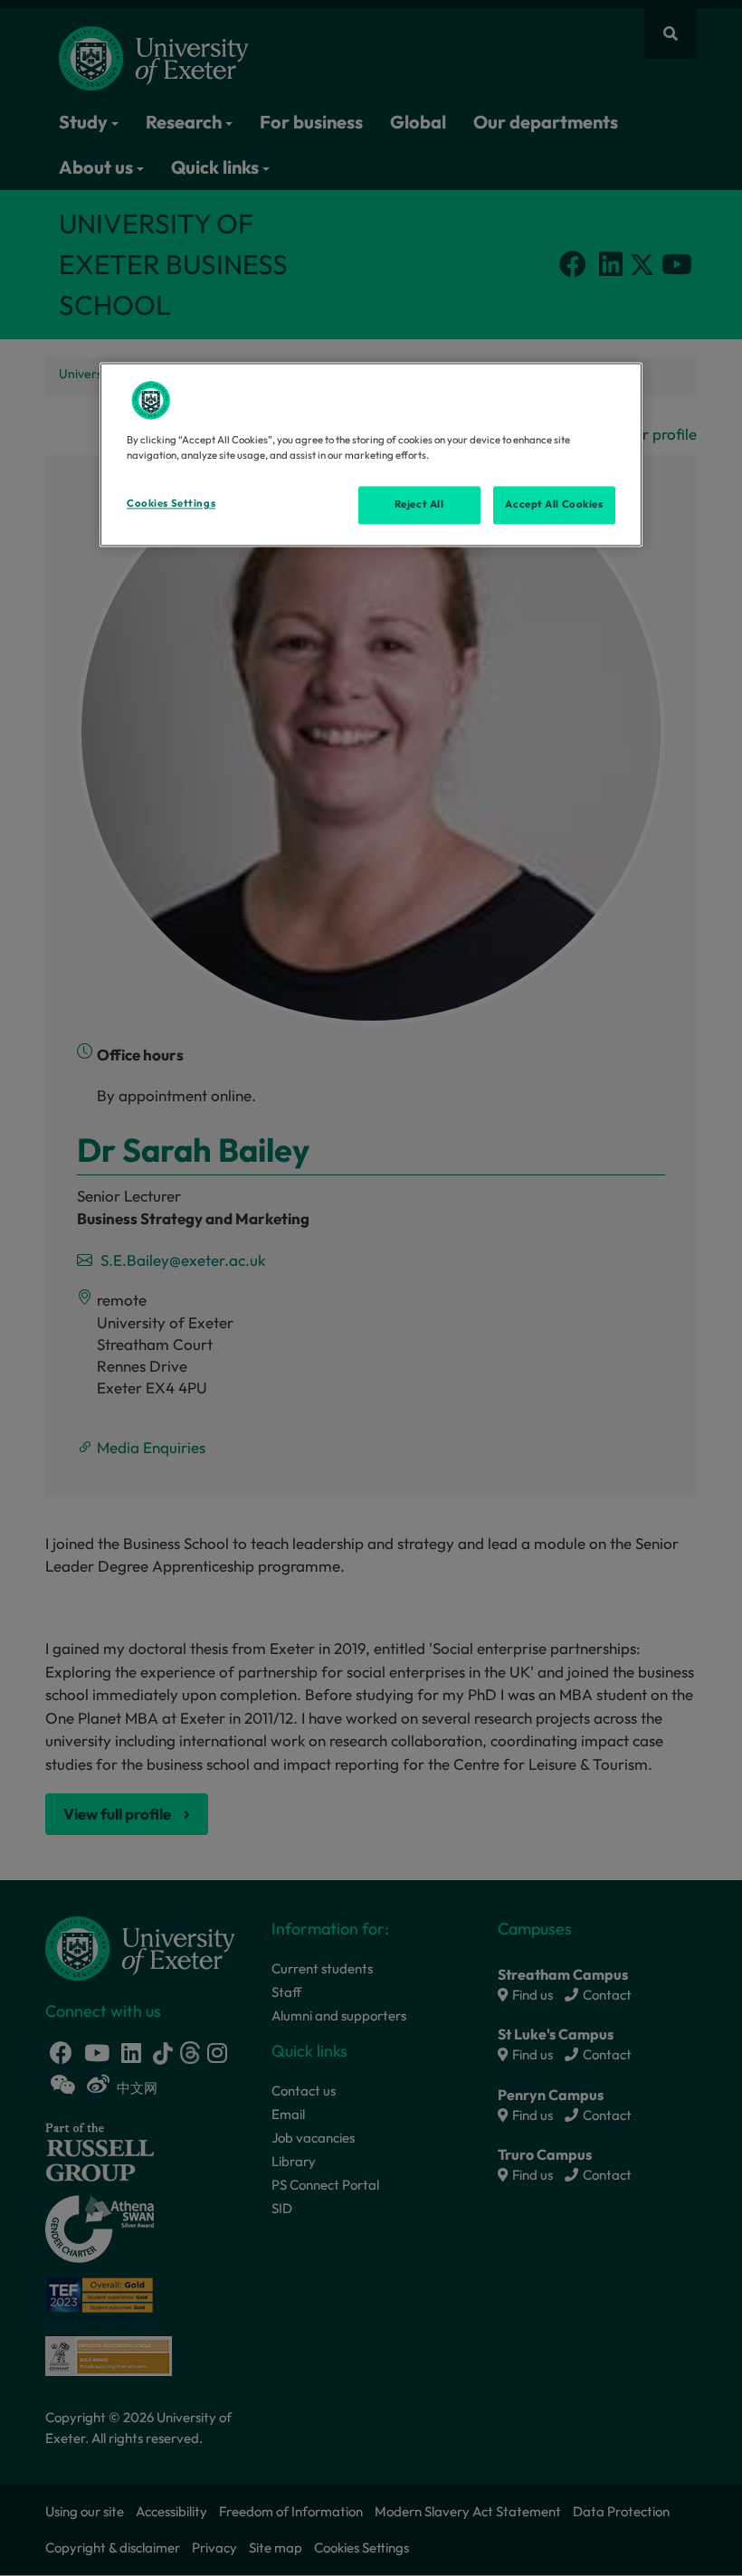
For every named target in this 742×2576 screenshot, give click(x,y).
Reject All (419, 505)
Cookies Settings (171, 504)
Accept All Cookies (554, 505)
